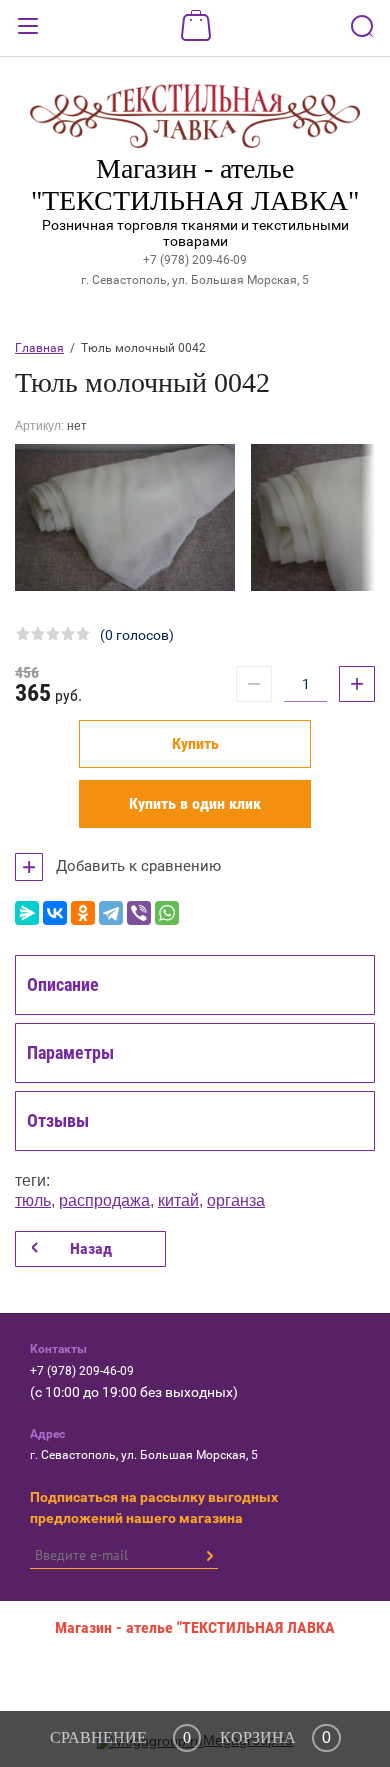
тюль (33, 1200)
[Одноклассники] (83, 913)
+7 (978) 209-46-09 (195, 260)
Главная (39, 348)
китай (178, 1200)
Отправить (209, 1556)
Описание (63, 984)
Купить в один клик (195, 803)
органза (236, 1200)
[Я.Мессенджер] (27, 913)
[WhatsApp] (167, 913)
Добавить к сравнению (136, 866)
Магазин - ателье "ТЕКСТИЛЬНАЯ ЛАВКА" (195, 184)
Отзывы (58, 1120)
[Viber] (139, 913)
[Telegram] (111, 913)
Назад (91, 1248)
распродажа (104, 1200)
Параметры (70, 1052)
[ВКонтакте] (55, 913)
